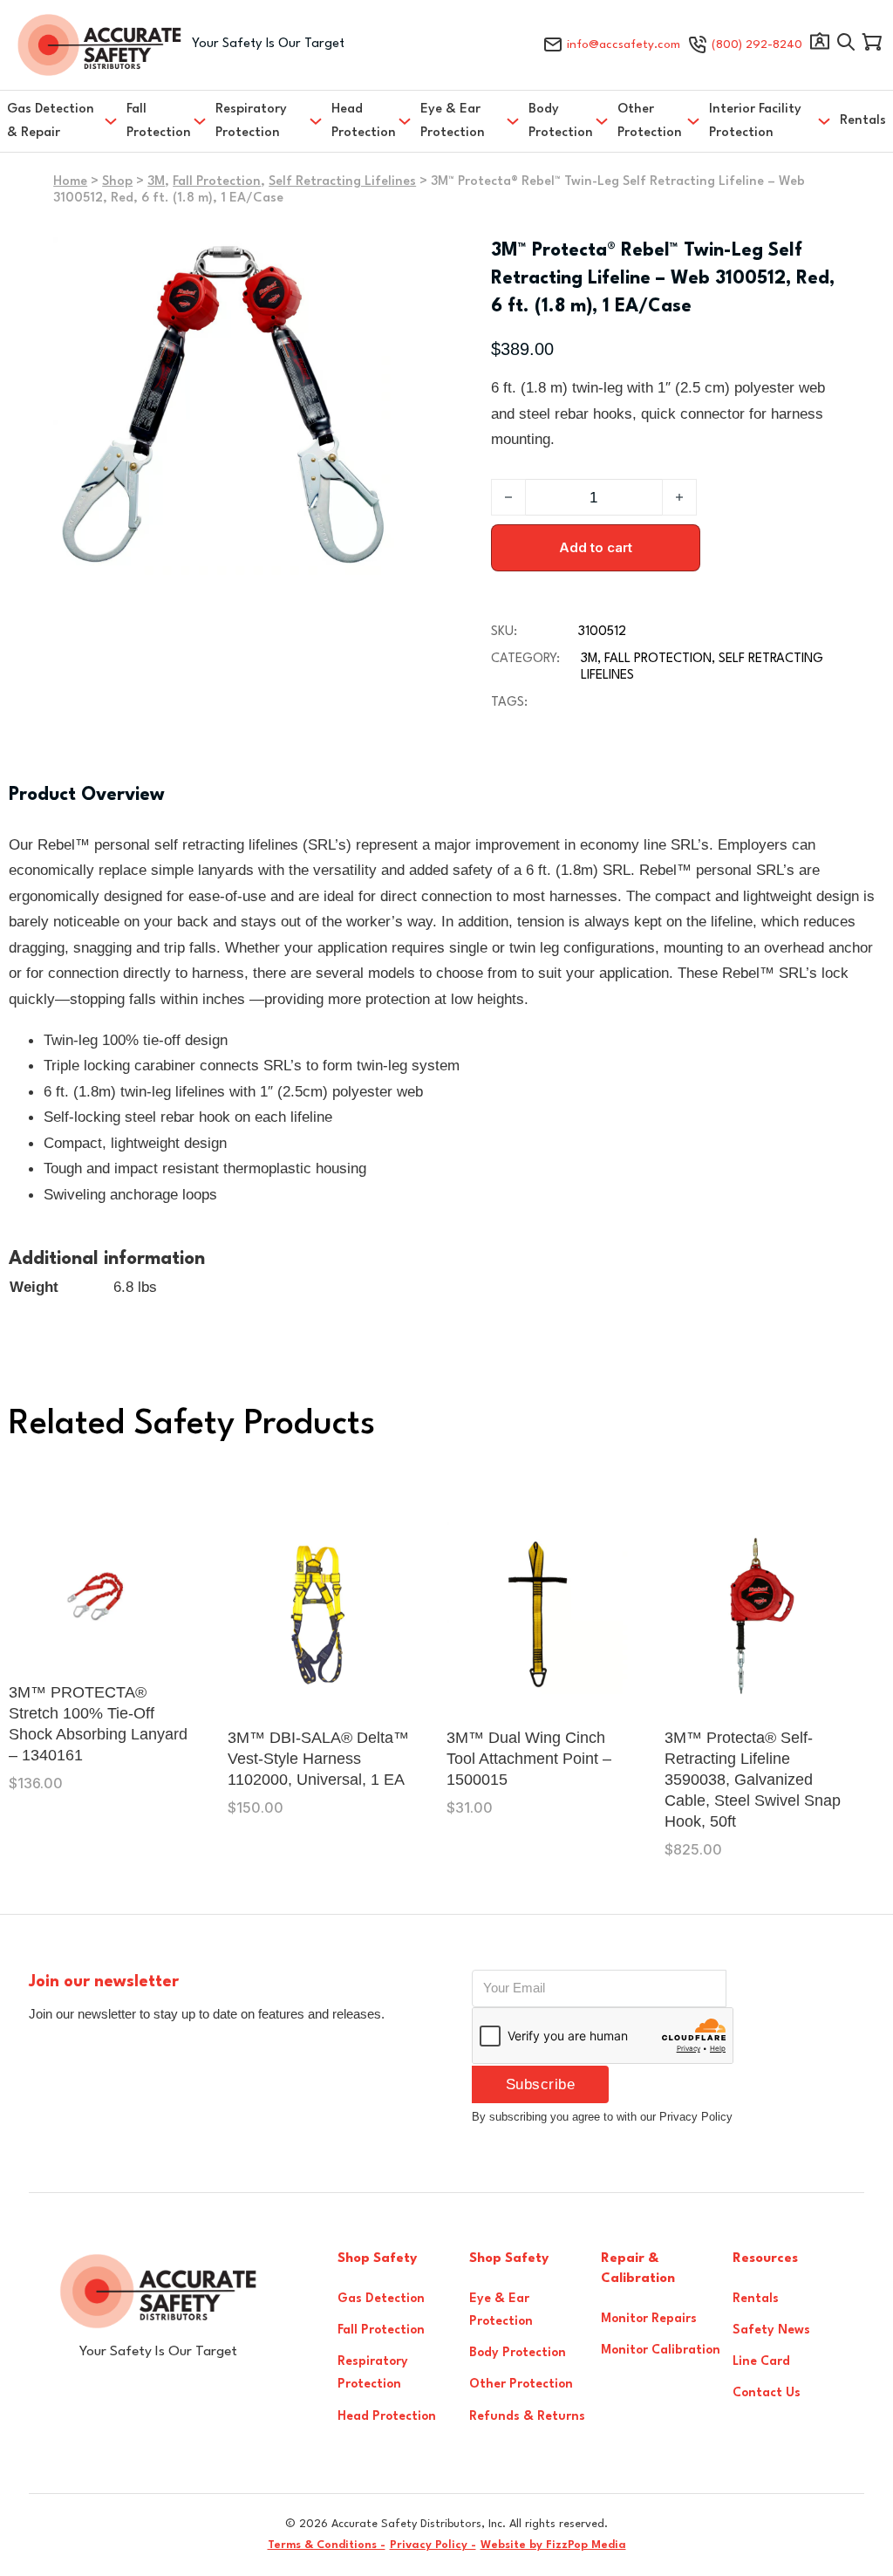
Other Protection (650, 121)
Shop (117, 182)
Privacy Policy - (433, 2545)
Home (70, 182)
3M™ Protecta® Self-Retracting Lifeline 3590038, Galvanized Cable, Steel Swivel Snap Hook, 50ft (753, 1780)
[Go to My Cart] (872, 45)
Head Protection (364, 121)
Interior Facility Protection (755, 121)
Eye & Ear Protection (453, 121)
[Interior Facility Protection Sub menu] (824, 121)
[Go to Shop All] (846, 45)
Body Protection (561, 121)
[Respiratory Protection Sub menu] (316, 121)
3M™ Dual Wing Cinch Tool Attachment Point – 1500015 (529, 1759)
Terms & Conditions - (327, 2545)
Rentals (863, 121)
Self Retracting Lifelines (342, 182)
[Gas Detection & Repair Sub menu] (111, 121)
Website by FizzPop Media (553, 2545)
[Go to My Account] (820, 45)
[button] (371, 261)
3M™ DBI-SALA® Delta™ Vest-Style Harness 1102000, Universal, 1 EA (318, 1759)
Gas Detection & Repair (51, 121)
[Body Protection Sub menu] (602, 121)
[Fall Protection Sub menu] (200, 121)
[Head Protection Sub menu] (405, 121)
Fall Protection (159, 121)
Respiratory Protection (251, 121)
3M (156, 182)
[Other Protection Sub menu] (693, 121)
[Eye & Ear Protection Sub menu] (513, 121)
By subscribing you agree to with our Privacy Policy (602, 2117)
